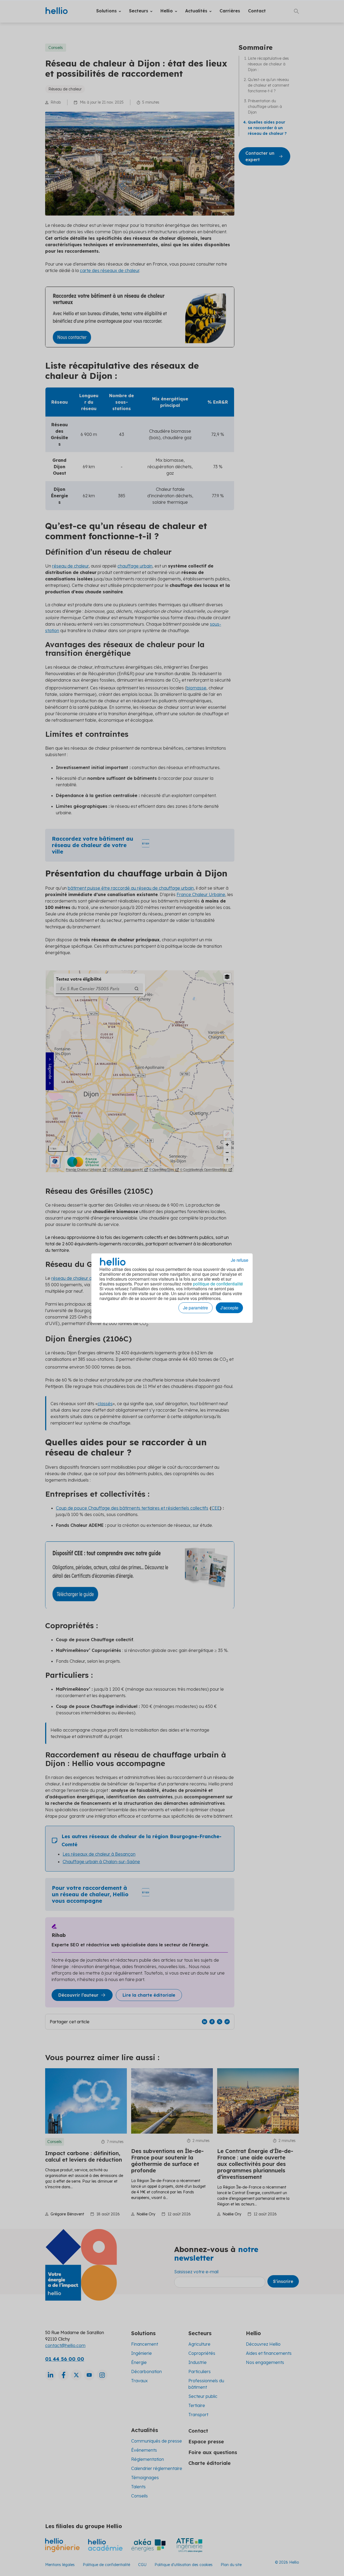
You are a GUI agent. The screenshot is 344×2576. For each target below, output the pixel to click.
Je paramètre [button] (196, 1308)
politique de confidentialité (218, 1284)
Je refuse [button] (240, 1260)
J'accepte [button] (229, 1308)
